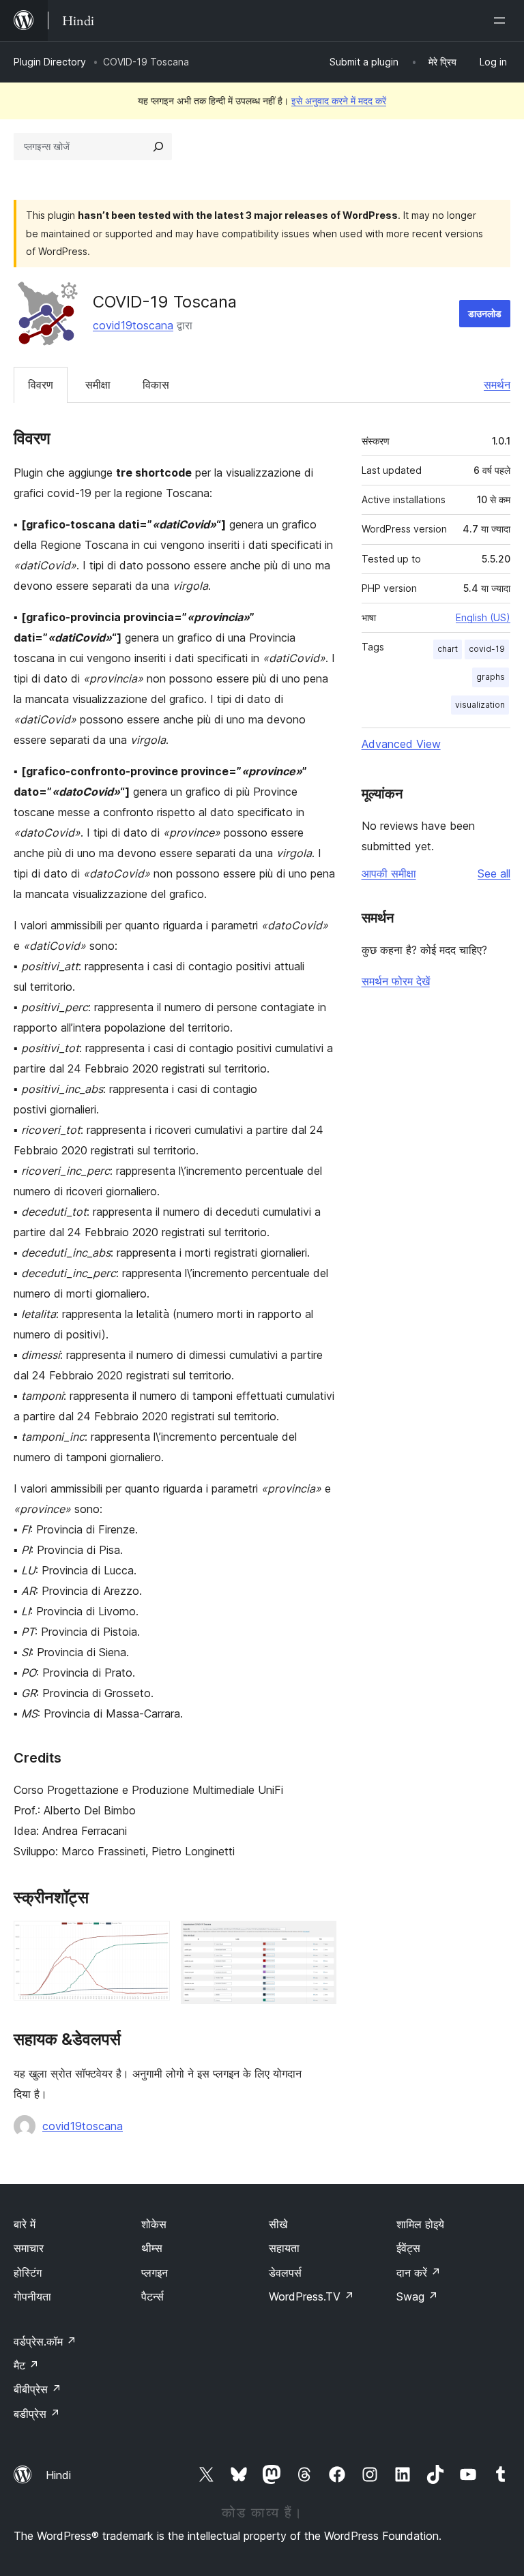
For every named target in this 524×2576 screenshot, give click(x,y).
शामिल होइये (420, 2224)
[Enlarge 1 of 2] (151, 1939)
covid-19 (487, 649)
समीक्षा (98, 385)
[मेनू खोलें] (502, 20)
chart (448, 649)
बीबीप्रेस (38, 2389)
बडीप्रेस (37, 2414)
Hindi (58, 2475)
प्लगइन (155, 2273)
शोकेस (154, 2224)
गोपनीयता (32, 2296)
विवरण (41, 385)
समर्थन (497, 385)
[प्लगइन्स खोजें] (158, 147)
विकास (156, 385)
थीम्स (152, 2248)
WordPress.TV (311, 2296)
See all (494, 873)
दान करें (419, 2273)
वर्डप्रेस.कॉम (45, 2341)
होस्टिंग (28, 2273)
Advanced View (401, 744)
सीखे (278, 2224)
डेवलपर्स (285, 2273)
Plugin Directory (50, 62)
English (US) (483, 617)
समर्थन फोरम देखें (396, 981)
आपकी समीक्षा (389, 873)
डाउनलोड (485, 313)
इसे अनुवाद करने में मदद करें (339, 101)
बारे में (25, 2224)
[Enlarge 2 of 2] (318, 1939)
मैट (26, 2365)
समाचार (29, 2248)
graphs (491, 677)
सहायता (284, 2248)
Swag (417, 2296)
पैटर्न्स (152, 2296)
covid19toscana (133, 325)
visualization (480, 705)
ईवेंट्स (408, 2248)
